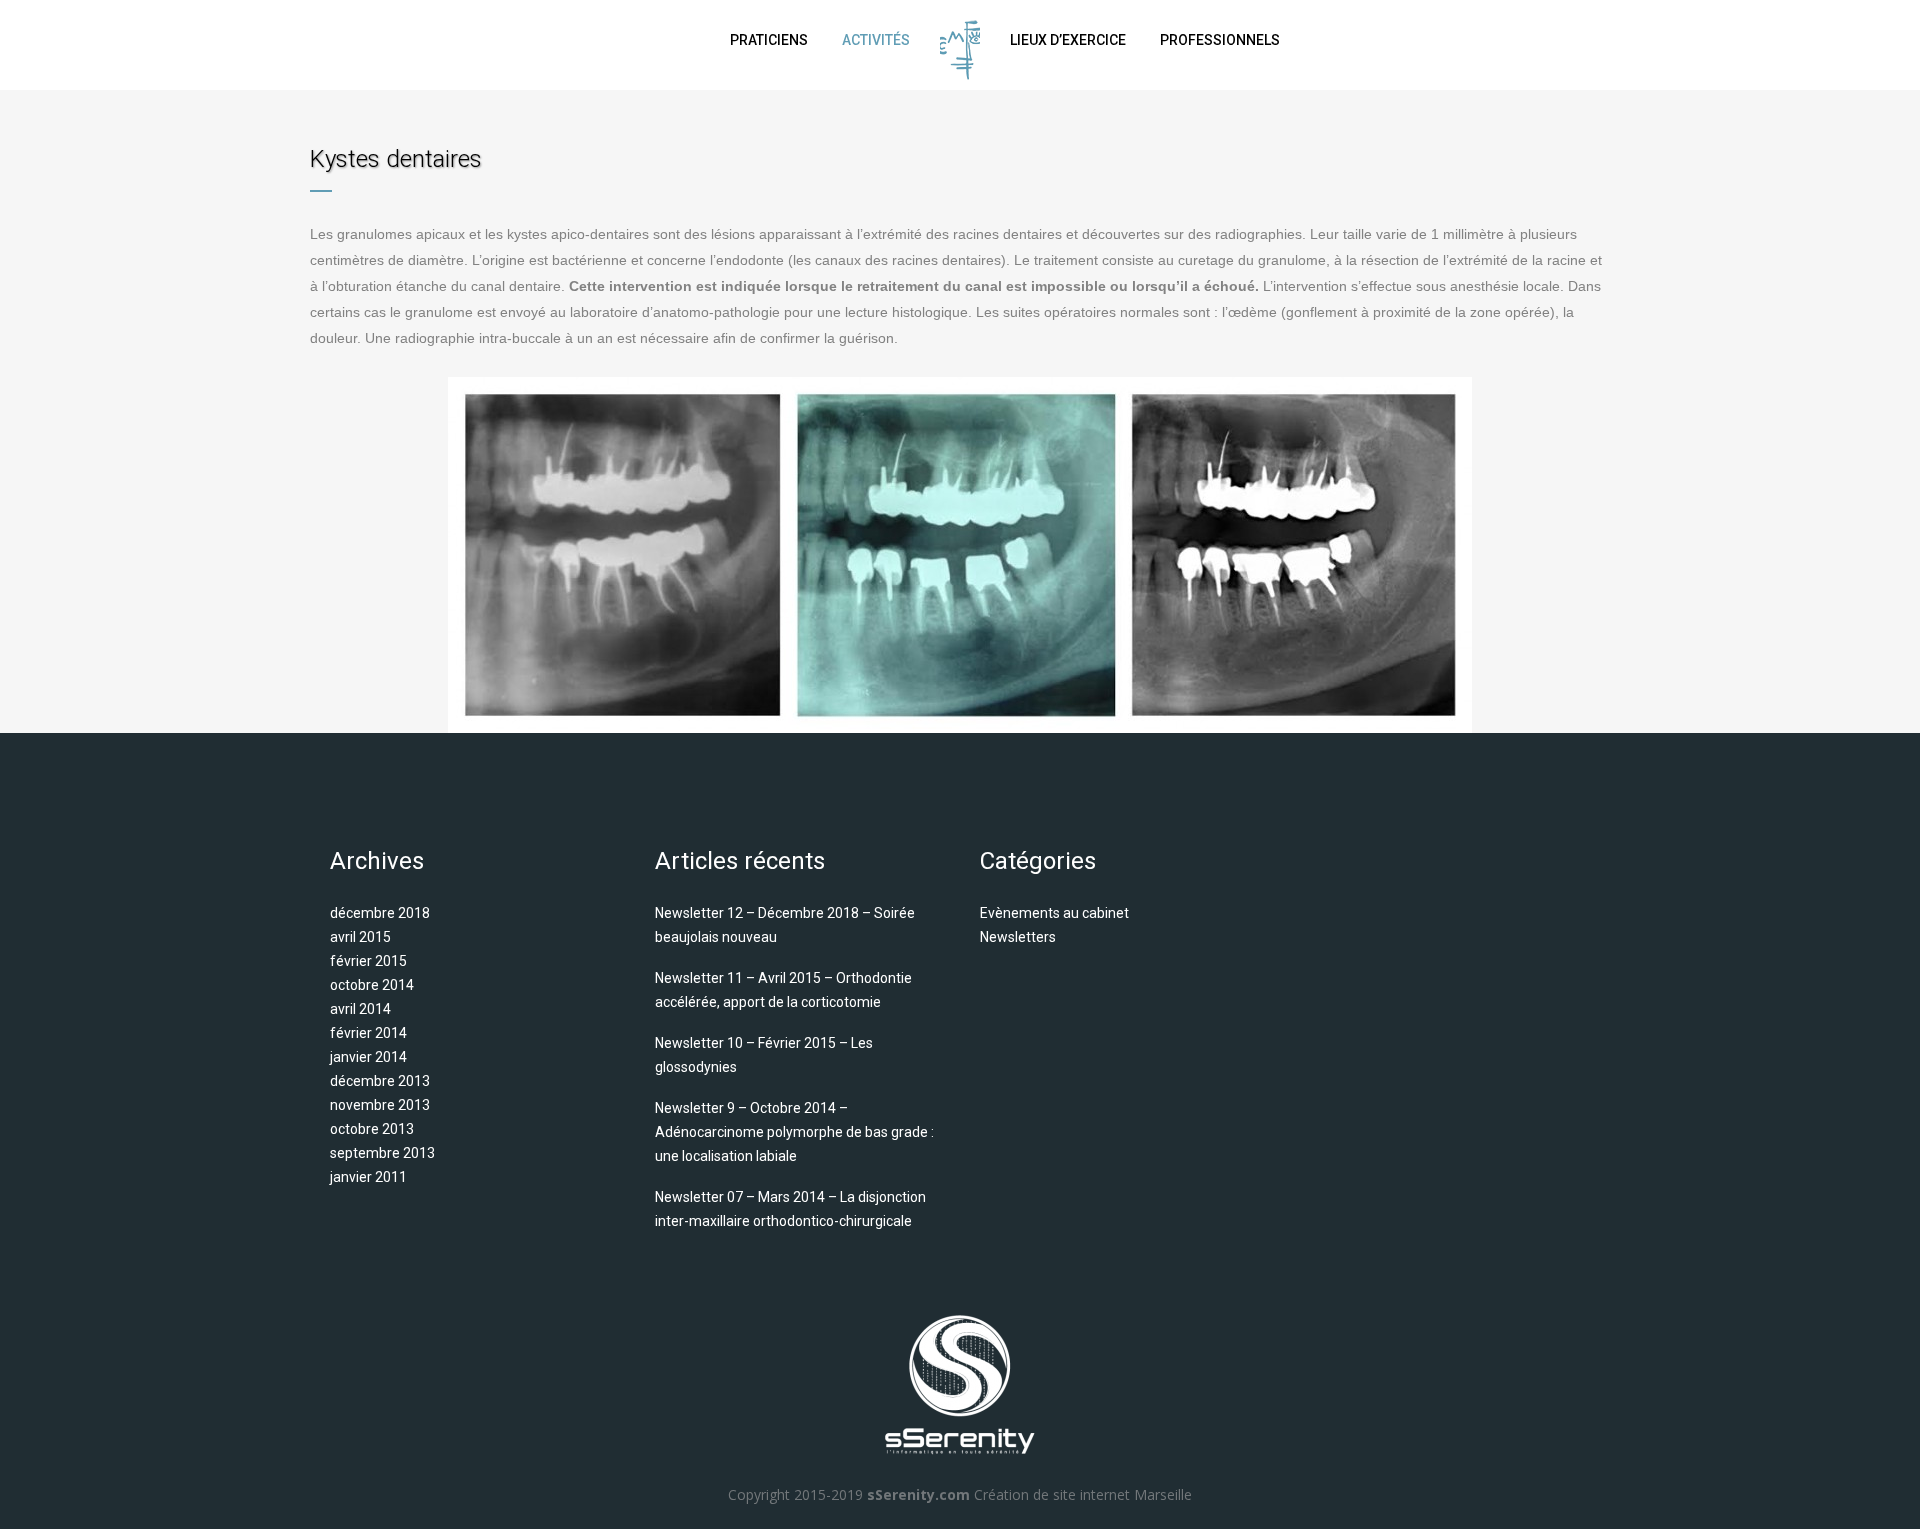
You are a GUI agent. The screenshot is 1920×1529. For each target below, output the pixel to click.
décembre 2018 (380, 913)
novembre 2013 (380, 1105)
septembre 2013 (382, 1153)
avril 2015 (360, 937)
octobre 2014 (372, 985)
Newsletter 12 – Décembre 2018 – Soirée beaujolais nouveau (785, 925)
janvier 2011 (368, 1177)
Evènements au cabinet (1054, 913)
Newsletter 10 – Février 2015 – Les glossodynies (764, 1055)
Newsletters (1018, 937)
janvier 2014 (368, 1057)
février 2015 (368, 961)
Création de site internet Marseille (1083, 1494)
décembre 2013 (380, 1081)
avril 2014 (360, 1009)
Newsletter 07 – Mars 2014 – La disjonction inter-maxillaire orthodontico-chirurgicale (790, 1209)
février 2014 (368, 1033)
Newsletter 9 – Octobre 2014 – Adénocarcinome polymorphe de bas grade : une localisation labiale (794, 1132)
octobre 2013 (372, 1129)
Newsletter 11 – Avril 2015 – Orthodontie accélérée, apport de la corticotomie (783, 990)
